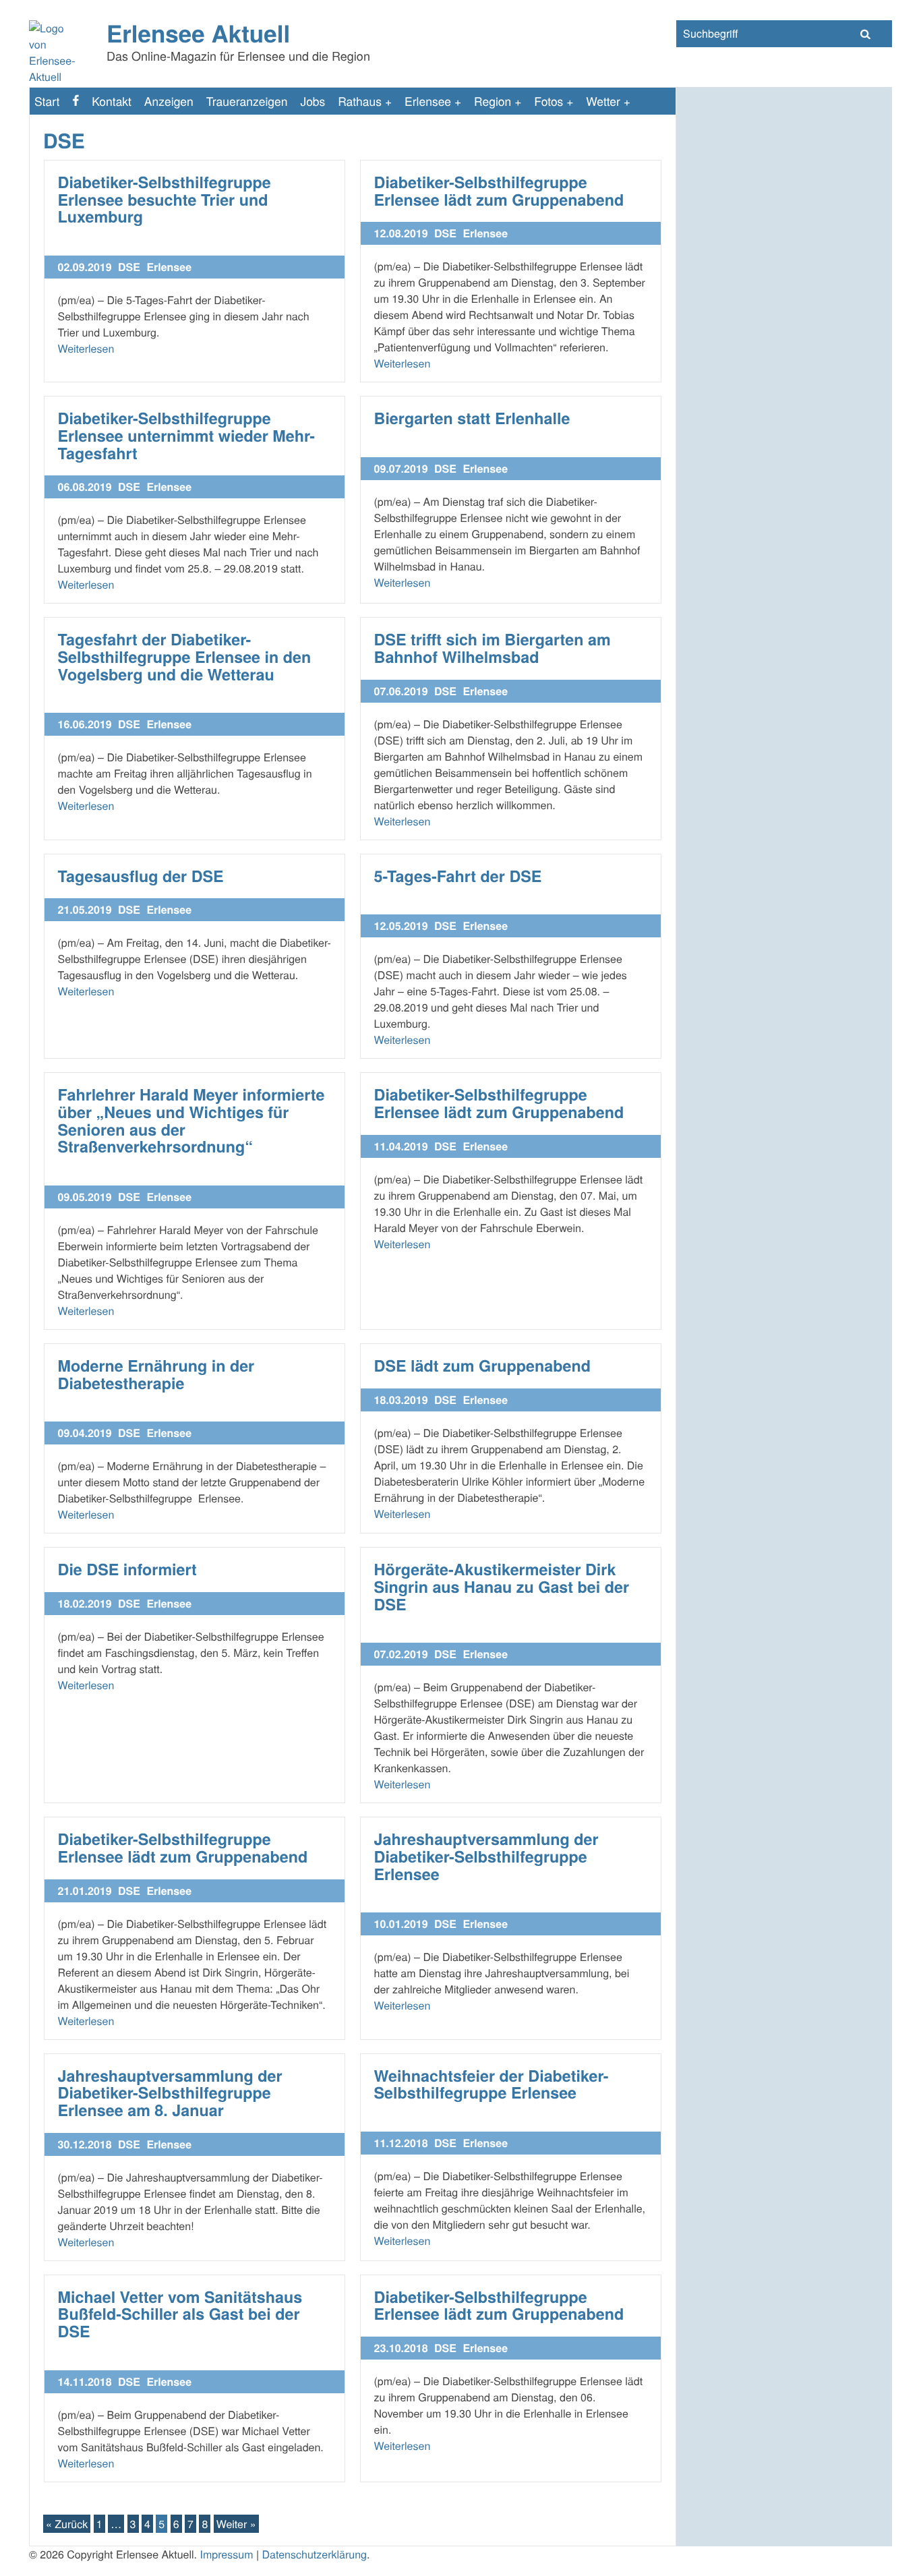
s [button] (865, 34)
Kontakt (112, 101)
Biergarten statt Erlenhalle (472, 418)
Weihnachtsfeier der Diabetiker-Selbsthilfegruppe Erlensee (492, 2085)
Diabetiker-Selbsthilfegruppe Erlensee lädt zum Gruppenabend (499, 191)
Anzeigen (169, 101)
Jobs (313, 101)
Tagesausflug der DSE (141, 876)
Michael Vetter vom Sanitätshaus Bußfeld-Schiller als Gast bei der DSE (180, 2314)
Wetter (603, 101)
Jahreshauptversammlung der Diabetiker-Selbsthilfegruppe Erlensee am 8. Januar (170, 2093)
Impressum (226, 2554)
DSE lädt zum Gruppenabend (482, 1366)
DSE (129, 267)
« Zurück (67, 2524)
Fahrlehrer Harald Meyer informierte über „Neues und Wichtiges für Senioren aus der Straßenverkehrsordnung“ (191, 1121)
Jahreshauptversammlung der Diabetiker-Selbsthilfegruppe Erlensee (486, 1856)
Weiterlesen (86, 348)
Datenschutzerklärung (315, 2554)
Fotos (548, 101)
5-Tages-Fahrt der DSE (458, 876)
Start (47, 101)
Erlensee (428, 101)
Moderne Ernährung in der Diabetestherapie (156, 1375)
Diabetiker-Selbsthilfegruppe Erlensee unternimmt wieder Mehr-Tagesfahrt (186, 436)
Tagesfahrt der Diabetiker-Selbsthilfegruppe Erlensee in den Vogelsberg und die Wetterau (185, 657)
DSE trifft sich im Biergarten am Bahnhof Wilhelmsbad (493, 648)
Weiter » (236, 2524)
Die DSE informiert (127, 1570)
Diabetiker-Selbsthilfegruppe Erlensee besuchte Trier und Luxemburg (165, 200)
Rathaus (360, 101)
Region (493, 101)
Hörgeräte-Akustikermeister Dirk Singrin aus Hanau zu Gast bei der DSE (502, 1587)
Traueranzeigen (247, 101)
